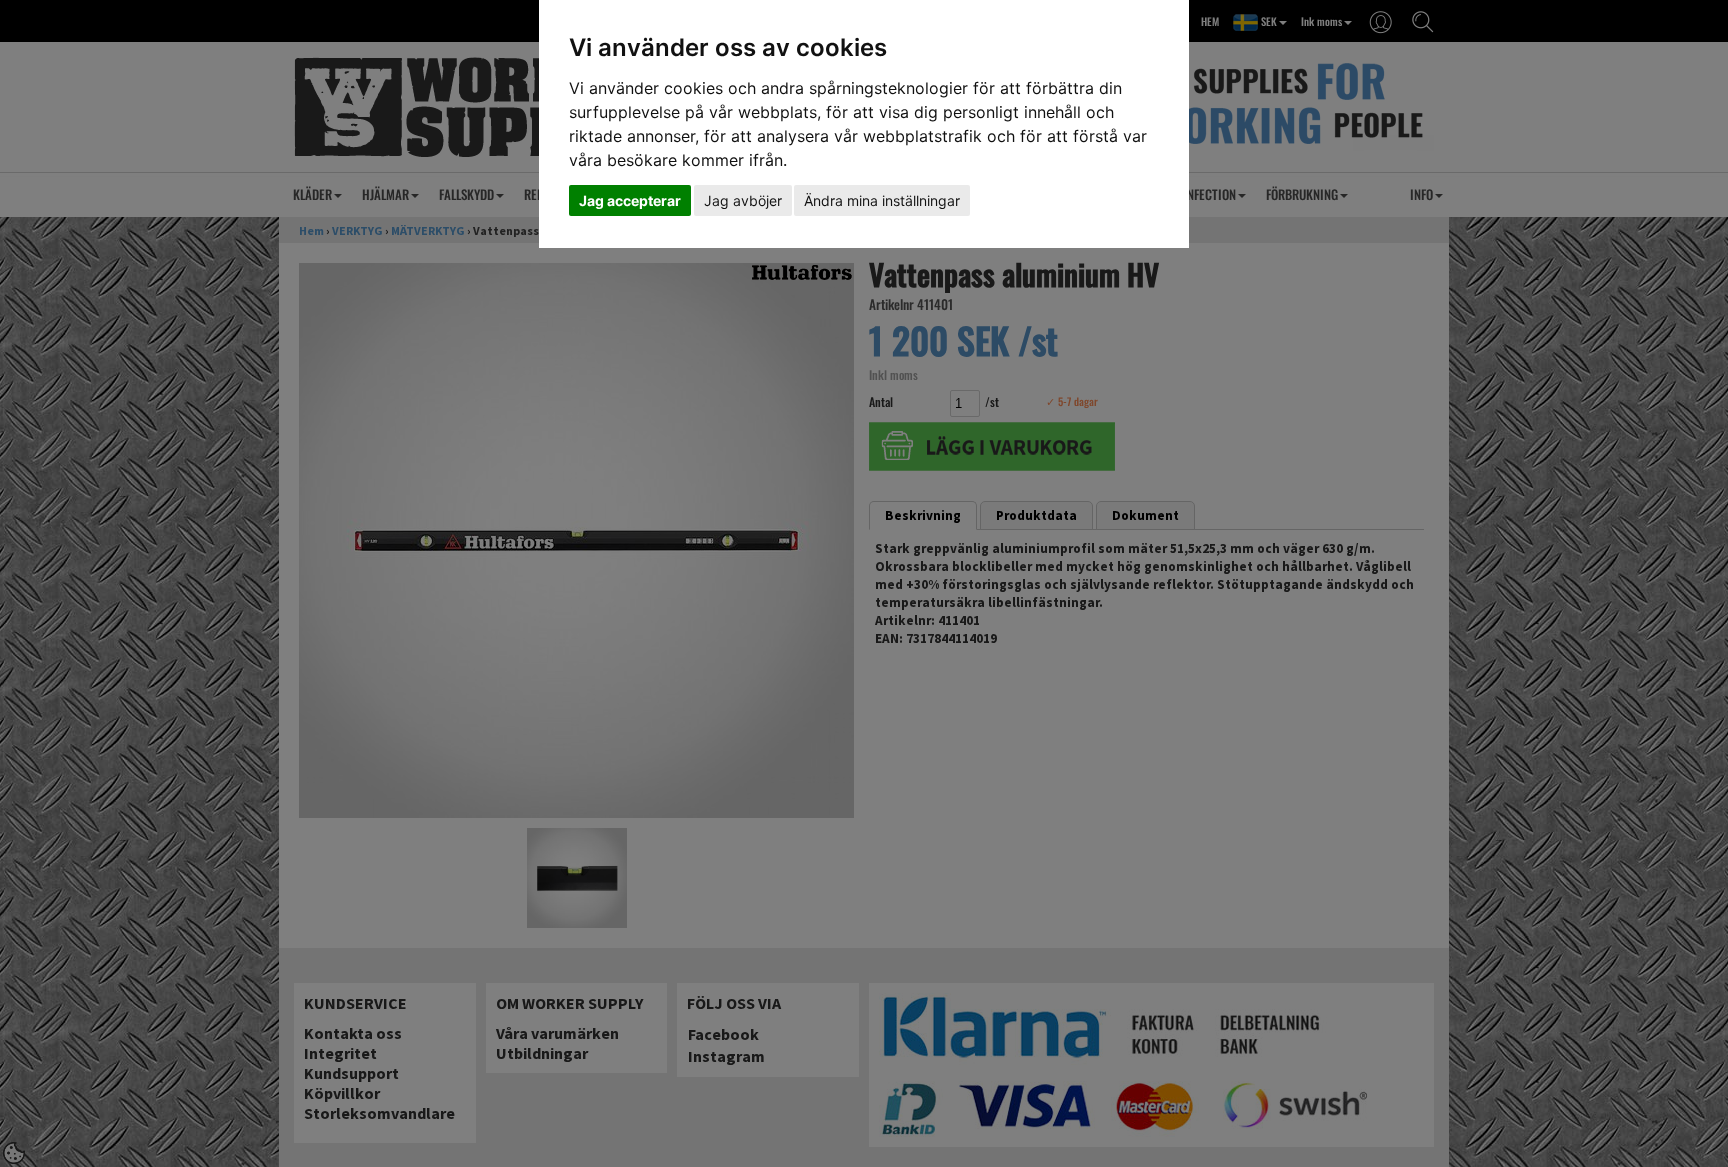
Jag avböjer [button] (743, 200)
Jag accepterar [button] (630, 200)
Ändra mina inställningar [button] (882, 200)
